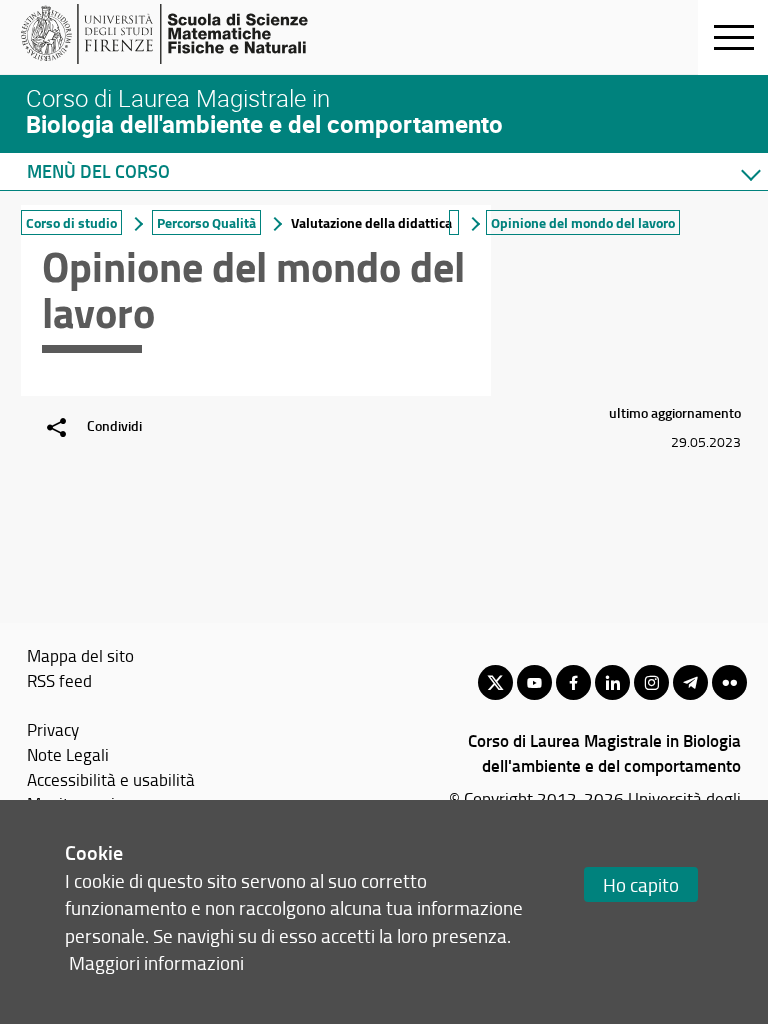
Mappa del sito (80, 655)
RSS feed (59, 680)
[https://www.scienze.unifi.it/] (175, 34)
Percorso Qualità (206, 222)
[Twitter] (495, 682)
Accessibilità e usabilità (111, 779)
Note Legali (68, 754)
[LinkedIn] (612, 682)
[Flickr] (729, 682)
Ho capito (641, 884)
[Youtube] (534, 682)
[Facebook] (573, 682)
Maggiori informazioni (156, 962)
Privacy (53, 729)
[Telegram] (690, 682)
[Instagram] (651, 682)
